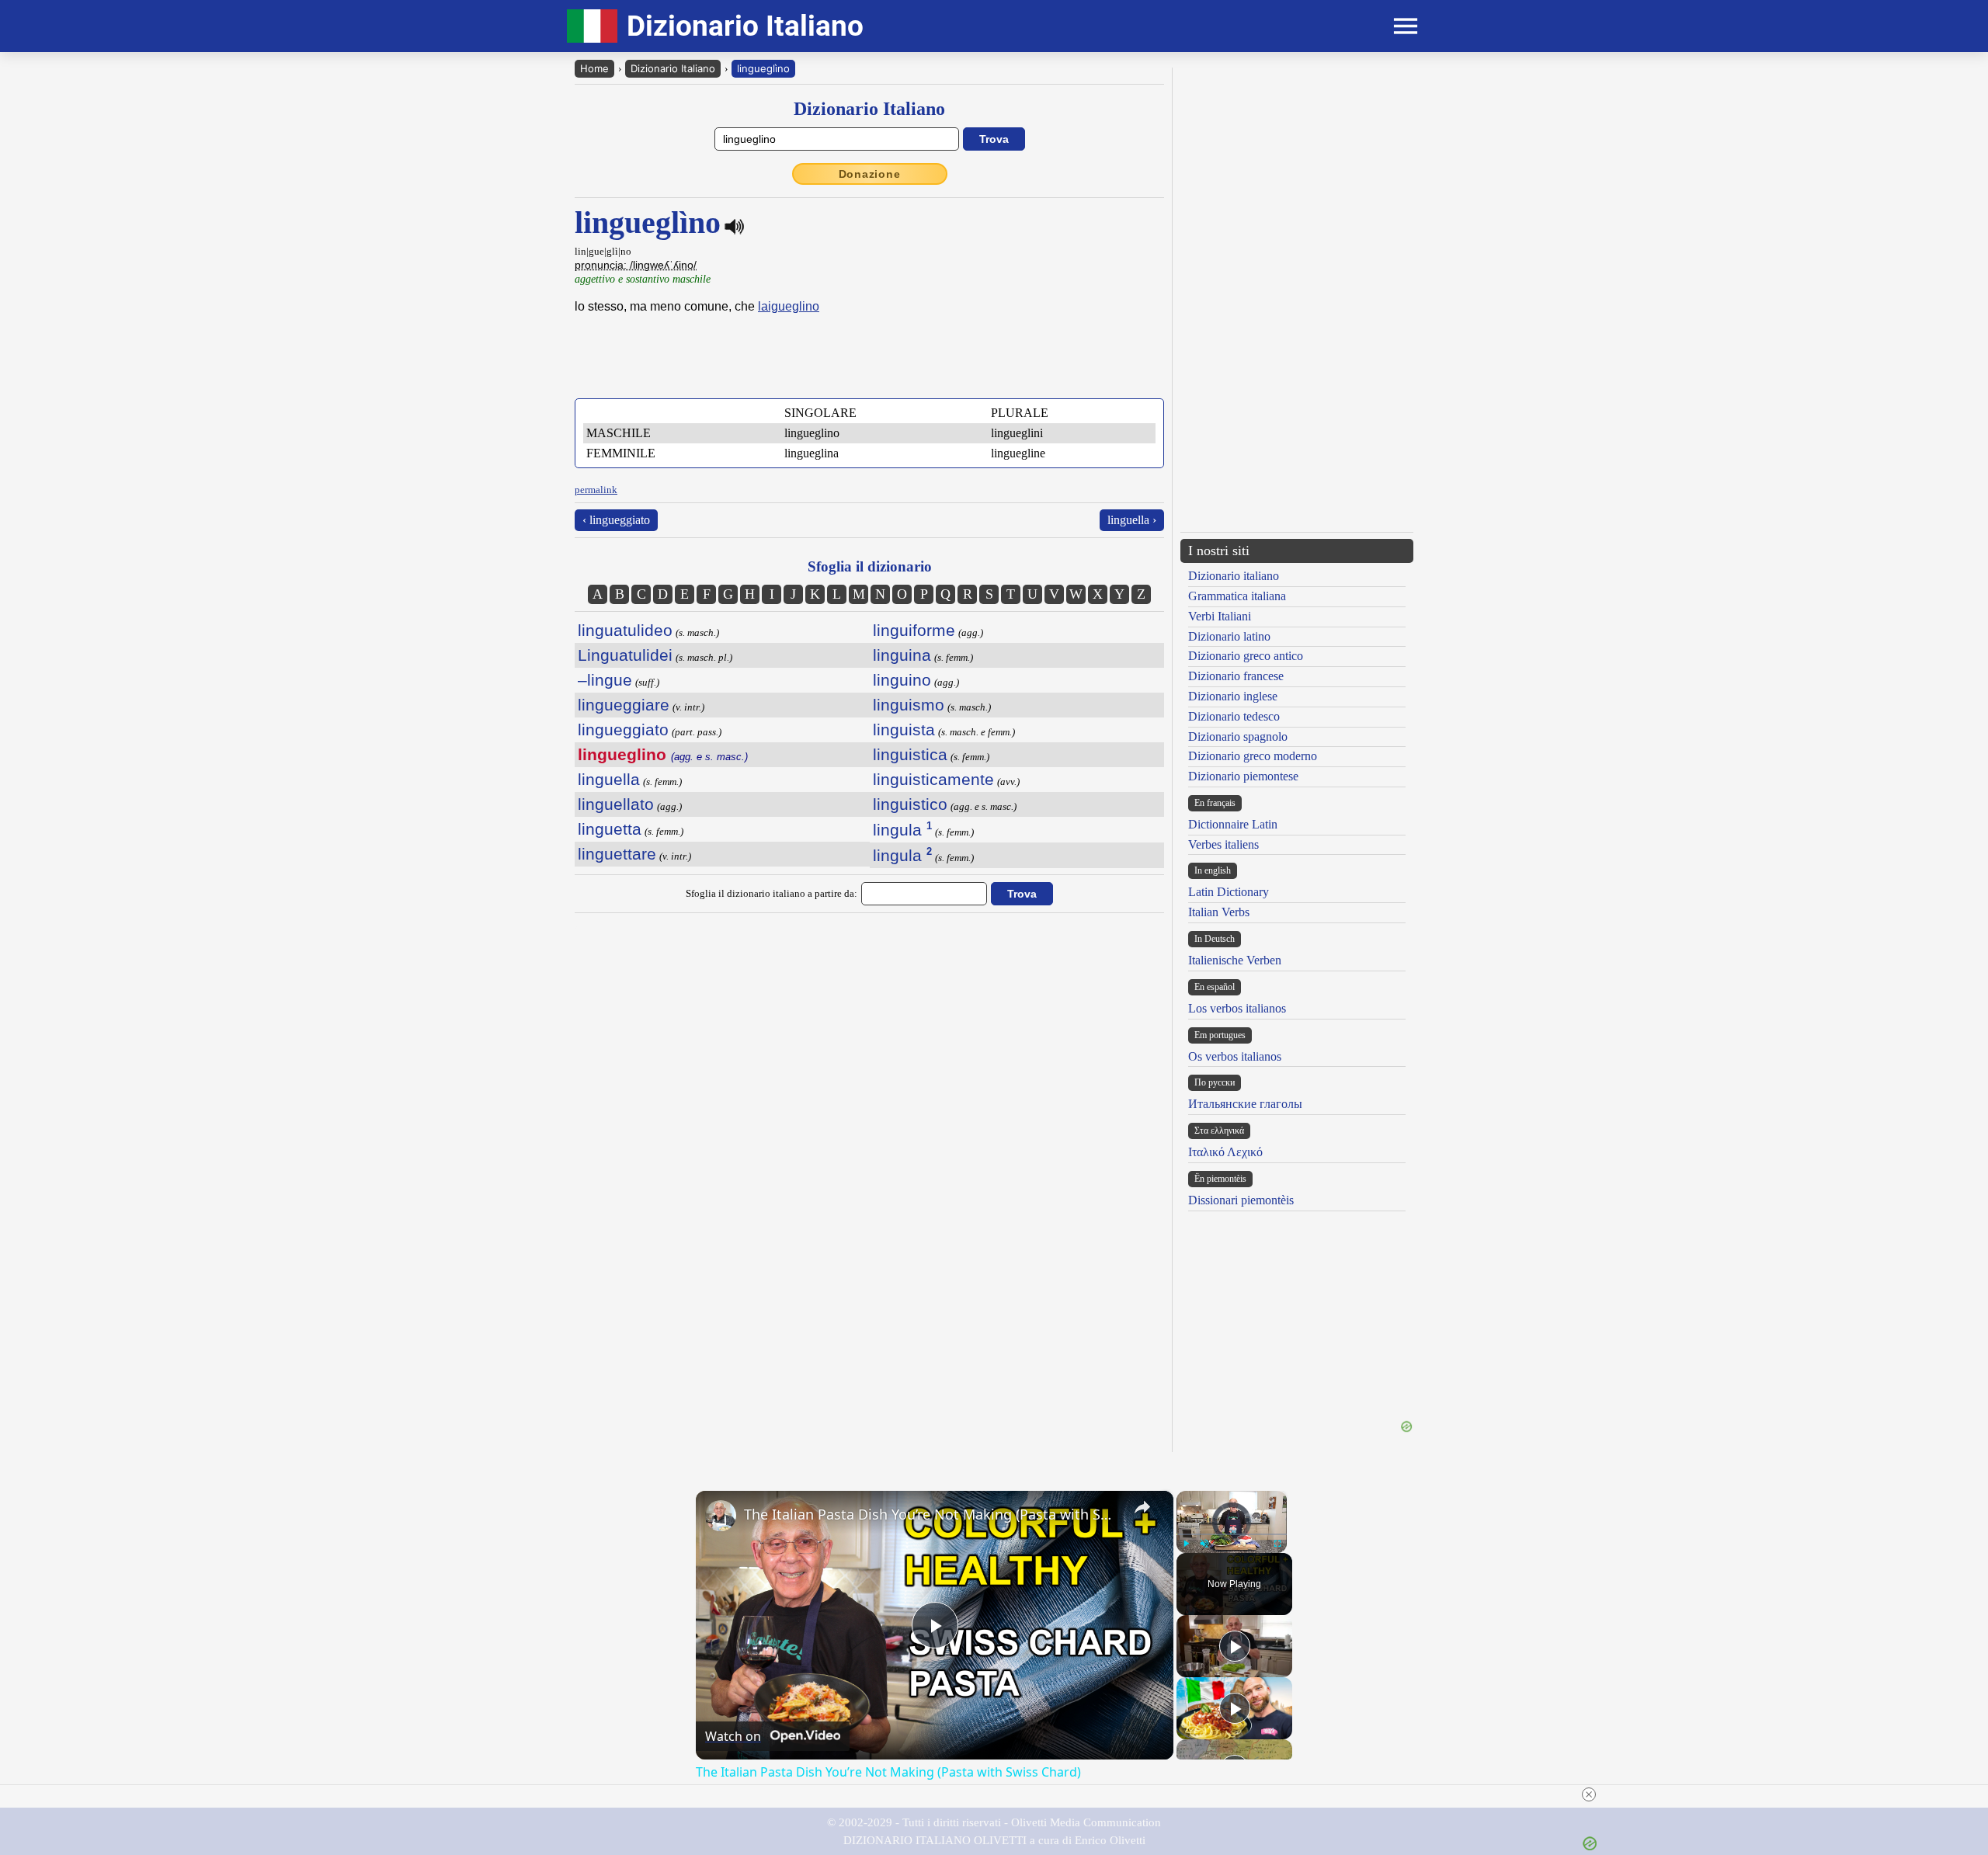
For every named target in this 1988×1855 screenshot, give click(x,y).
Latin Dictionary (1229, 892)
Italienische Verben (1235, 960)
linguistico (910, 804)
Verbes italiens (1223, 844)
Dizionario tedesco (1234, 716)
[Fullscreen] (1277, 1544)
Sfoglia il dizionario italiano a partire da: (772, 893)
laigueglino (789, 306)
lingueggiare (624, 705)
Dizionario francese (1236, 676)
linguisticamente (933, 779)
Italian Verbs (1219, 912)
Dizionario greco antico (1246, 656)
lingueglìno (763, 68)
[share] (1142, 1507)
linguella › (1132, 520)
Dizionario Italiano (673, 68)
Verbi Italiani (1220, 616)
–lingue (605, 680)
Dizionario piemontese (1243, 776)
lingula (902, 830)
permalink (596, 490)
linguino (902, 680)
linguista (904, 729)
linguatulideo (625, 630)
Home (594, 68)
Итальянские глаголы (1245, 1104)
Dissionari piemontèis (1241, 1200)
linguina (902, 655)
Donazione (870, 174)
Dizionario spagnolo (1238, 736)
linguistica (910, 754)
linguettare (617, 854)
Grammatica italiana (1237, 596)
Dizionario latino (1229, 636)
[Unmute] (1204, 1544)
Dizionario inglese (1233, 696)
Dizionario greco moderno (1253, 756)
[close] (1000, 1794)
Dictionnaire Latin (1233, 824)
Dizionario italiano (1234, 576)
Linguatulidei (625, 655)
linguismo (909, 705)
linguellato (616, 804)
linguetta (610, 829)
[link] (721, 1516)
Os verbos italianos (1235, 1056)
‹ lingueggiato (616, 520)
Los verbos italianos (1237, 1008)
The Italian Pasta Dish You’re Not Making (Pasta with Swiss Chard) (932, 1514)
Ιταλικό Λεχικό (1225, 1152)
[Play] (1186, 1544)
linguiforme (914, 630)
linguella (609, 779)
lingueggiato (623, 729)
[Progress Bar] (1232, 1534)
